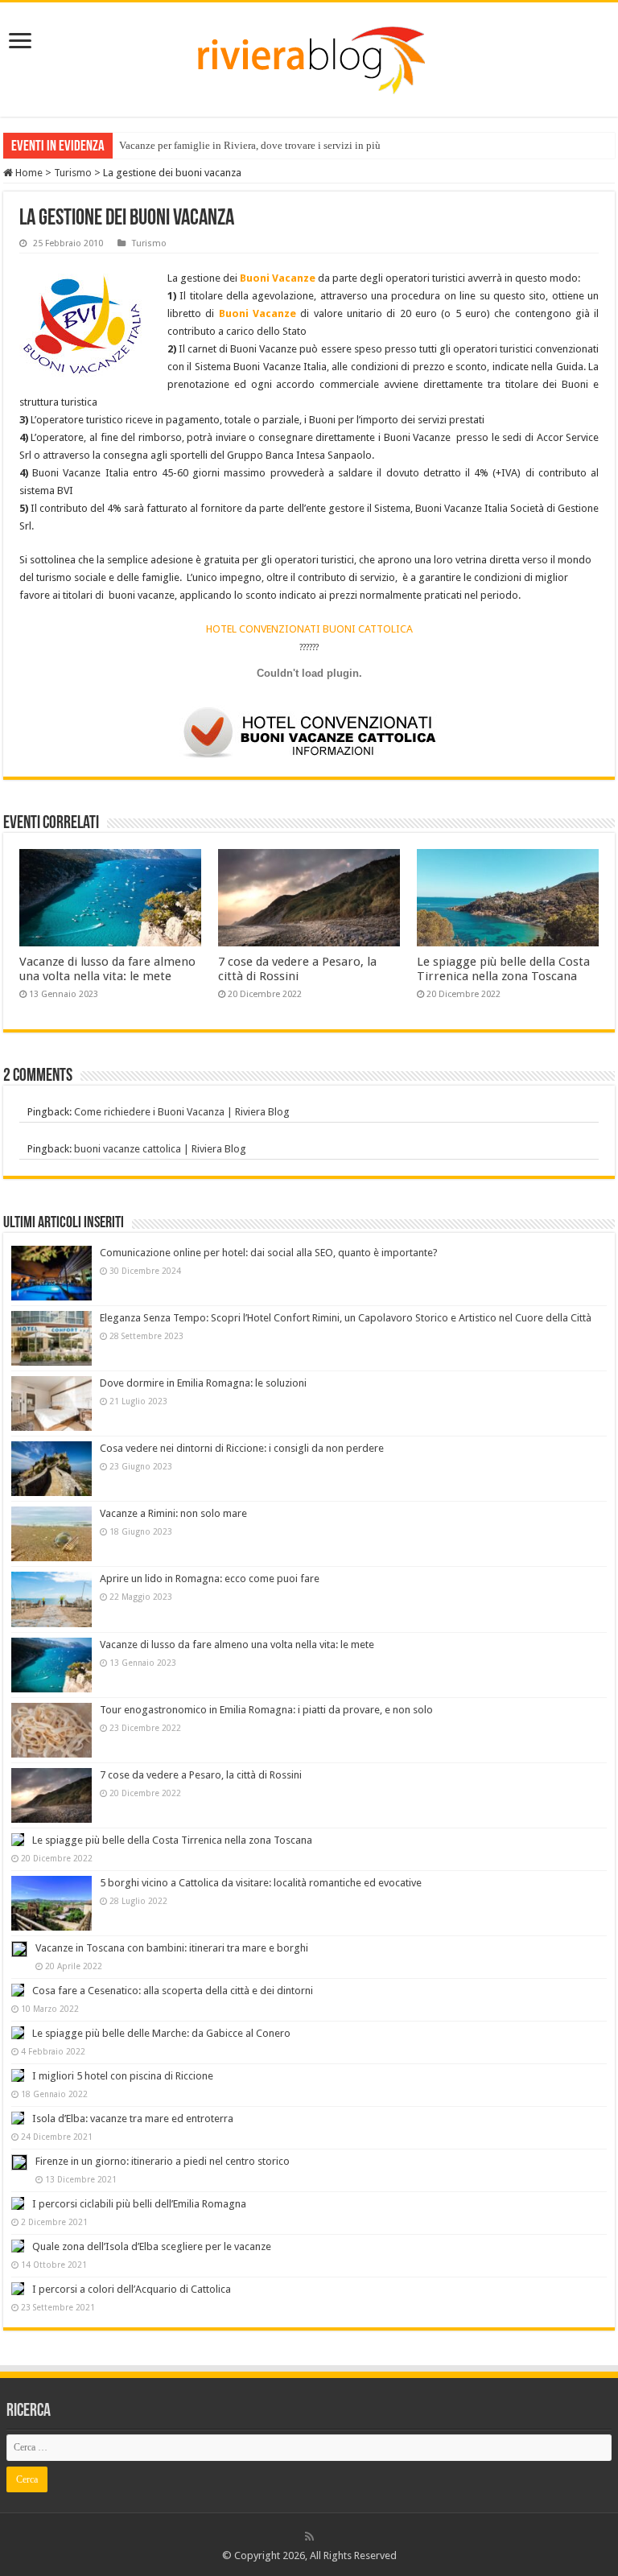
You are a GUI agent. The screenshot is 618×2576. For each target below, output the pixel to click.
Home (28, 173)
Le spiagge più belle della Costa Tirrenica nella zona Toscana (503, 969)
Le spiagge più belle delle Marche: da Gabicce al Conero (161, 2033)
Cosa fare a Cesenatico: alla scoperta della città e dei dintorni (173, 1991)
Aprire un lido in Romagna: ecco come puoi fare (210, 1579)
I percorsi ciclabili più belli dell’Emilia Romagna (139, 2204)
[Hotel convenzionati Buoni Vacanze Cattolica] (309, 732)
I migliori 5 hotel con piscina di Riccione (123, 2076)
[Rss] (309, 2537)
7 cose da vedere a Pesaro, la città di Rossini (297, 969)
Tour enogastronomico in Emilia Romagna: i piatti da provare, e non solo (266, 1710)
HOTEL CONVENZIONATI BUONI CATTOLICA (309, 629)
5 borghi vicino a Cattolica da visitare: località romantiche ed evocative (261, 1883)
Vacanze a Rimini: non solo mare (173, 1513)
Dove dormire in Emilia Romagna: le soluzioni (203, 1383)
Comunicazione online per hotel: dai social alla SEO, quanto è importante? (269, 1253)
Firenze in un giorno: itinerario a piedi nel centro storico (163, 2161)
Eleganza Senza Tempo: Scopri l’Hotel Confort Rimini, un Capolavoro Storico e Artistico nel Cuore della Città (346, 1318)
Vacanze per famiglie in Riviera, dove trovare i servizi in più (250, 145)
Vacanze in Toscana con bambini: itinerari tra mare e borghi (172, 1948)
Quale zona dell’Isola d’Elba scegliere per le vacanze (152, 2246)
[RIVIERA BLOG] (309, 56)
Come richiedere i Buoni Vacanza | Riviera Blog (182, 1112)
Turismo (73, 173)
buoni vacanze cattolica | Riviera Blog (160, 1149)
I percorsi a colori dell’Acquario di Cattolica (132, 2289)
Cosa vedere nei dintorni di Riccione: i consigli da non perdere (242, 1448)
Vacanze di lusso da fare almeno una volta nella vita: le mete (107, 969)
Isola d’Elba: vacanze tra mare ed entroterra (133, 2119)
